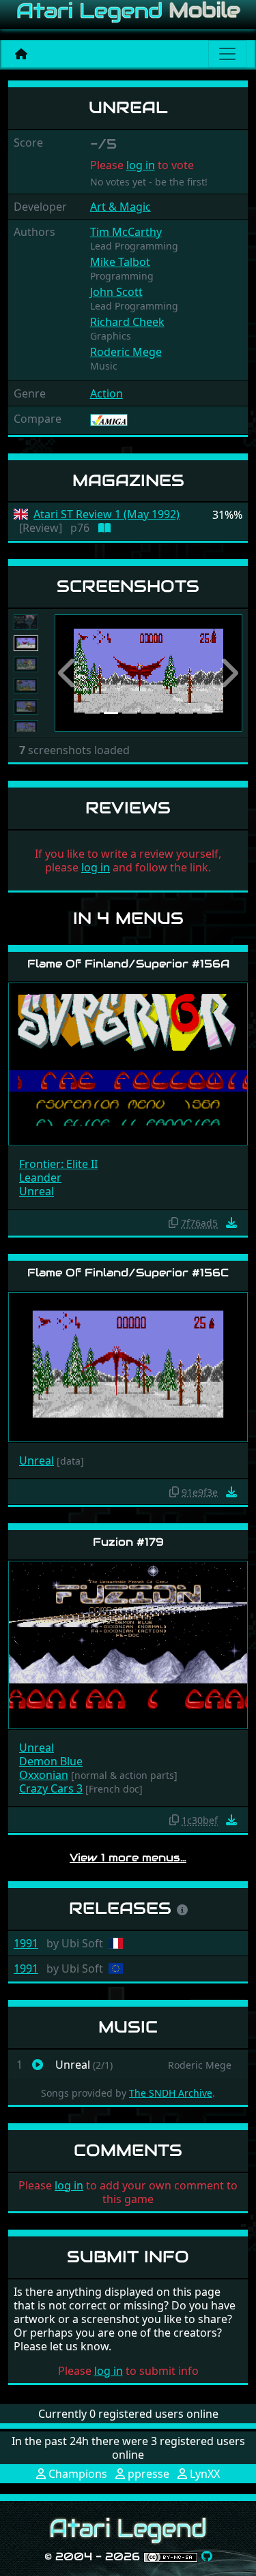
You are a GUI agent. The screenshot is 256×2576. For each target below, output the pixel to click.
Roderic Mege (126, 352)
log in (141, 165)
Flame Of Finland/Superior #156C (128, 1273)
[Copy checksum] (173, 1223)
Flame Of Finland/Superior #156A (128, 964)
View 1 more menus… (128, 1858)
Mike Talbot (120, 262)
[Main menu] (227, 54)
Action (106, 393)
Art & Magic (120, 207)
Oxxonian (44, 1775)
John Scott (116, 292)
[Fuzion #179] (128, 1644)
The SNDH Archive (171, 2093)
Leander (40, 1178)
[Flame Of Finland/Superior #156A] (128, 1063)
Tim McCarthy (126, 232)
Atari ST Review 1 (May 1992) (106, 514)
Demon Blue (51, 1761)
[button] (69, 673)
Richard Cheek (127, 322)
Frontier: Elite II (58, 1164)
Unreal (37, 1191)
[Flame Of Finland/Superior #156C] (128, 1366)
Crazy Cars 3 (51, 1788)
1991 (26, 1943)
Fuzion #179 (128, 1542)
